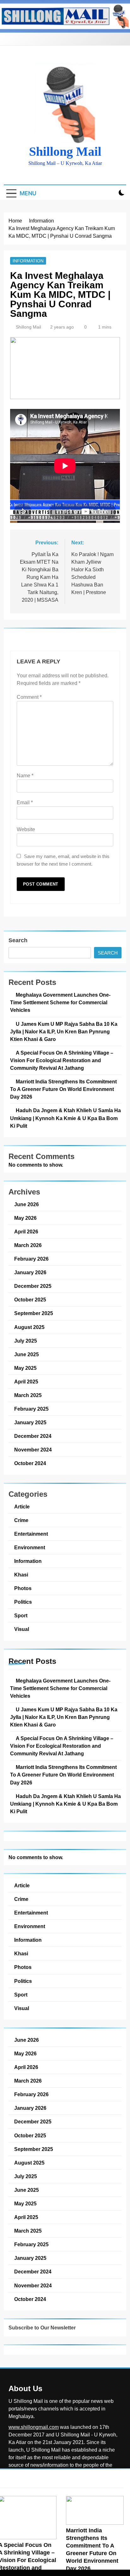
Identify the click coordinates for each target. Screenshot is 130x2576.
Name (25, 776)
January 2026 (30, 1272)
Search (18, 940)
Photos (23, 1588)
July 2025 (26, 1341)
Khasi (21, 1575)
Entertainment (31, 1534)
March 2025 (28, 1395)
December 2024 (33, 1436)
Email (25, 802)
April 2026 (26, 1232)
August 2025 (29, 1327)
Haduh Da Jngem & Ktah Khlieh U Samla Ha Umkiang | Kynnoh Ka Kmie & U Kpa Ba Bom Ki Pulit (65, 1118)
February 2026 (31, 1259)
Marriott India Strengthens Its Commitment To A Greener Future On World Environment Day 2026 (63, 1089)
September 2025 (34, 1313)
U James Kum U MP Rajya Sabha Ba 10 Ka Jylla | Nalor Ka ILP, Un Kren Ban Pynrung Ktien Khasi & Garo (64, 1031)
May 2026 (25, 1218)
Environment (30, 1547)
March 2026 (28, 1245)
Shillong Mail (65, 151)
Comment (29, 697)
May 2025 (25, 1368)
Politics (23, 1602)
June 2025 (27, 1354)
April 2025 (26, 1382)
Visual (22, 1629)
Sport (21, 1615)
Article (22, 1507)
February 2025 (31, 1409)
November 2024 (33, 1450)
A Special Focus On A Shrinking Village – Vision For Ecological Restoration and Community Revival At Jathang (62, 1060)
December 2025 (33, 1286)
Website (26, 829)
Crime (21, 1520)
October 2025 (30, 1300)
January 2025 (30, 1422)
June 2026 (27, 1204)
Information (28, 261)
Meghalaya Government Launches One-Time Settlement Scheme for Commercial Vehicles (60, 1002)
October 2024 (30, 1463)
